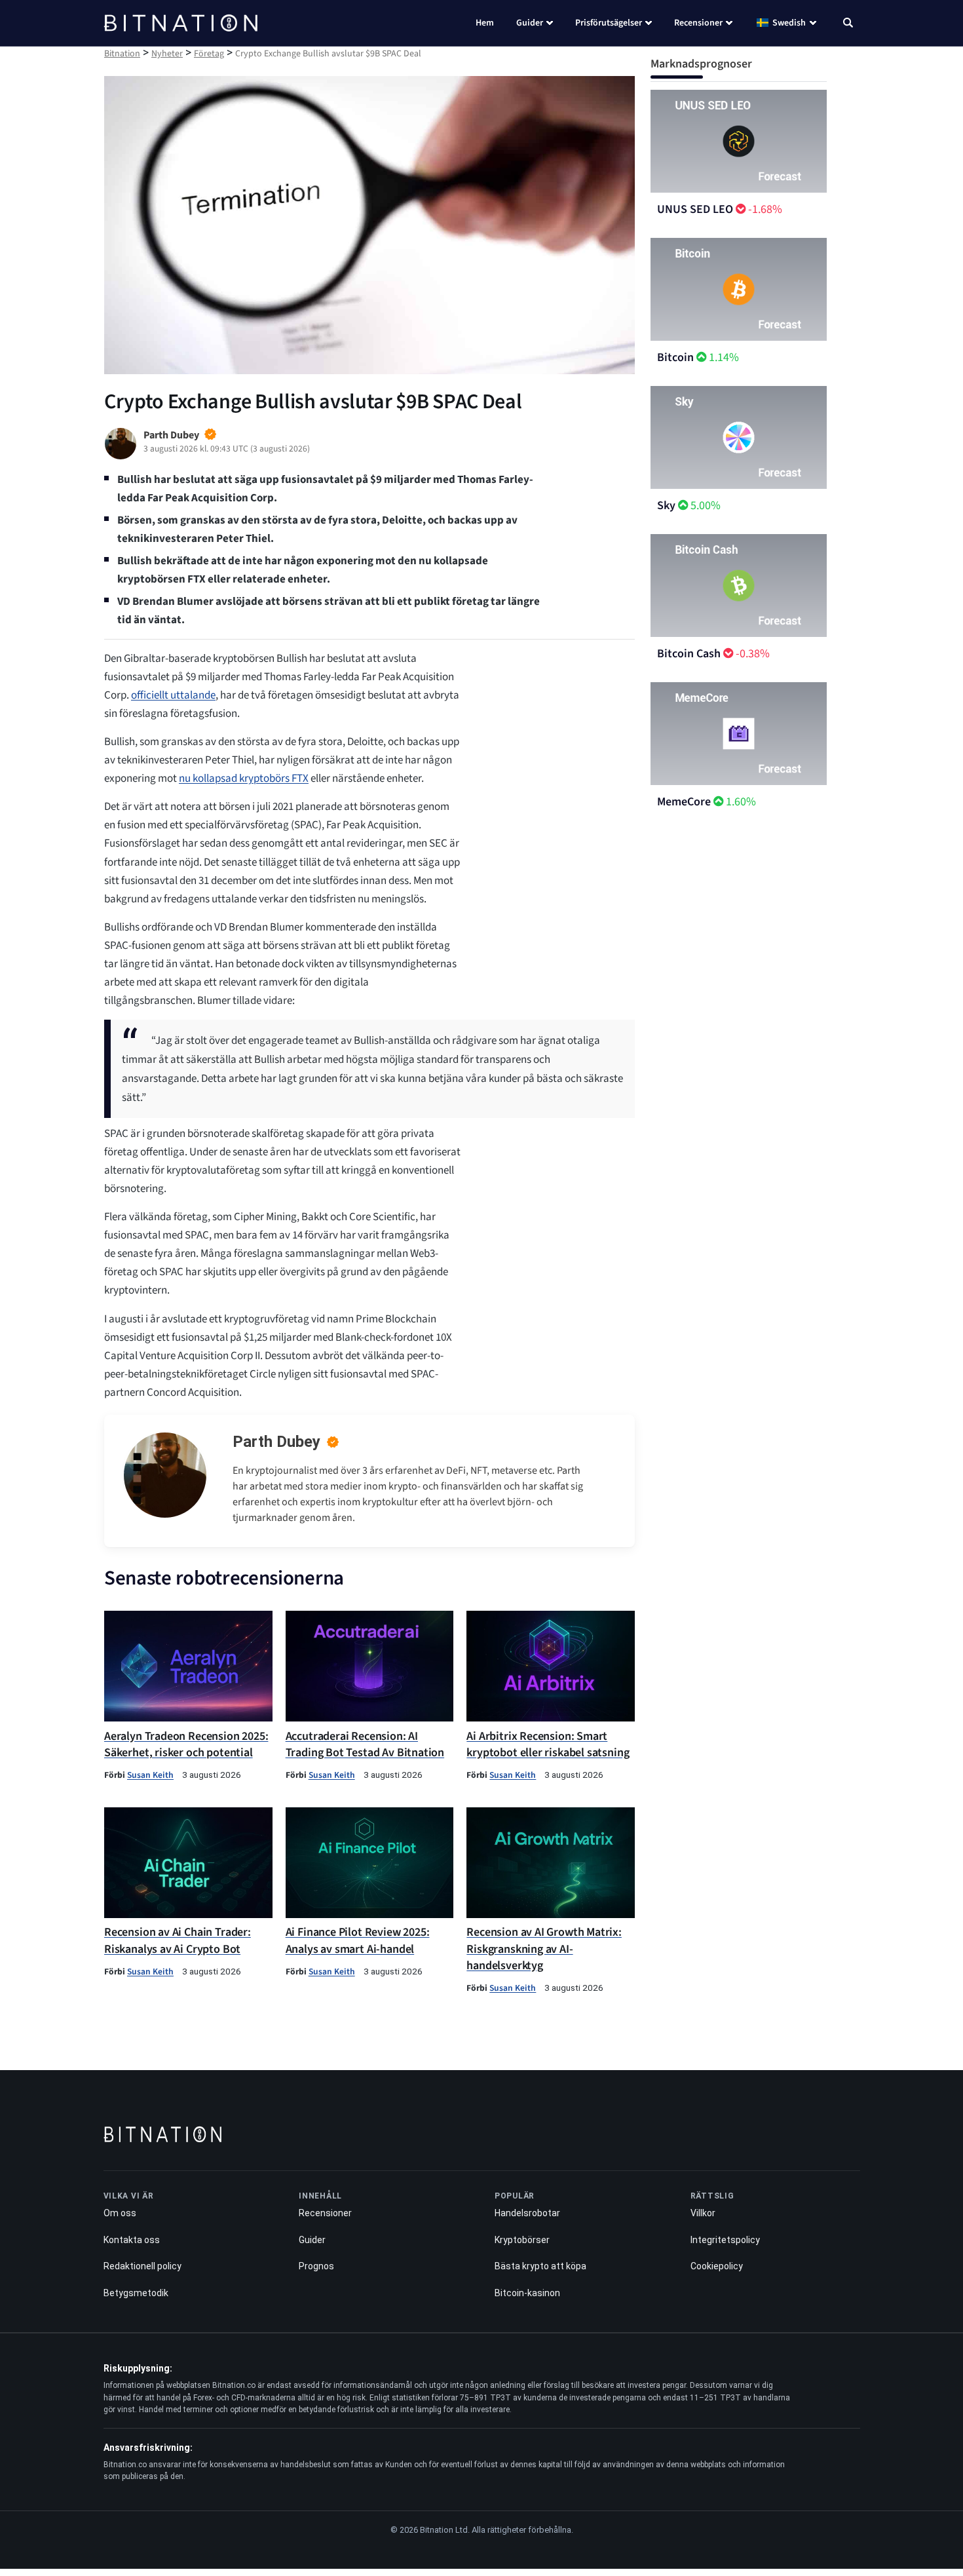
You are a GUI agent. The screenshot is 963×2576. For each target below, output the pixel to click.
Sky (666, 506)
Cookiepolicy (717, 2266)
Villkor (703, 2213)
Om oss (120, 2213)
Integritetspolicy (725, 2240)
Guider (530, 23)
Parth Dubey (276, 1442)
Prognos (316, 2266)
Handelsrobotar (527, 2213)
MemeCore (684, 802)
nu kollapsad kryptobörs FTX (244, 779)
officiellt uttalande (173, 695)
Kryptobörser (522, 2240)
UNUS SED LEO (695, 209)
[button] (848, 24)
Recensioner (698, 23)
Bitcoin (675, 357)
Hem (485, 23)
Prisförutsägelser (609, 23)
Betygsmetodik (136, 2293)
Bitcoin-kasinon (527, 2293)
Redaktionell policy (142, 2266)
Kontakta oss (132, 2240)
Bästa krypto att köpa (540, 2266)
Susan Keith (150, 1775)
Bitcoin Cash (689, 654)
